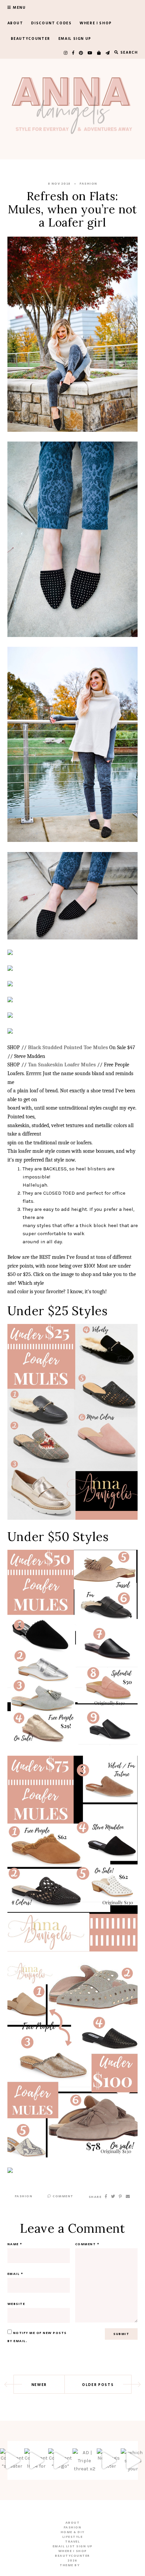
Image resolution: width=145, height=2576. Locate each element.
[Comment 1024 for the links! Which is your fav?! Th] (36, 2461)
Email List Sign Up (73, 2546)
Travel (72, 2542)
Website (16, 2304)
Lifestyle (73, 2537)
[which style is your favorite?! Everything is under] (133, 2461)
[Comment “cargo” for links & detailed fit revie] (60, 2461)
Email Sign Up (75, 39)
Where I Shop (96, 23)
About (15, 23)
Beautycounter (31, 39)
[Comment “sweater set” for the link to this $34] (12, 2461)
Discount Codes (51, 23)
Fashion (89, 184)
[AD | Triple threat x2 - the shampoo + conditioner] (85, 2461)
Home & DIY (73, 2532)
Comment (63, 2196)
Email (16, 2274)
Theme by (70, 2565)
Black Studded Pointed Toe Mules (68, 1047)
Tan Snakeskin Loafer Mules (62, 1065)
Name (15, 2244)
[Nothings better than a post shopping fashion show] (109, 2461)
